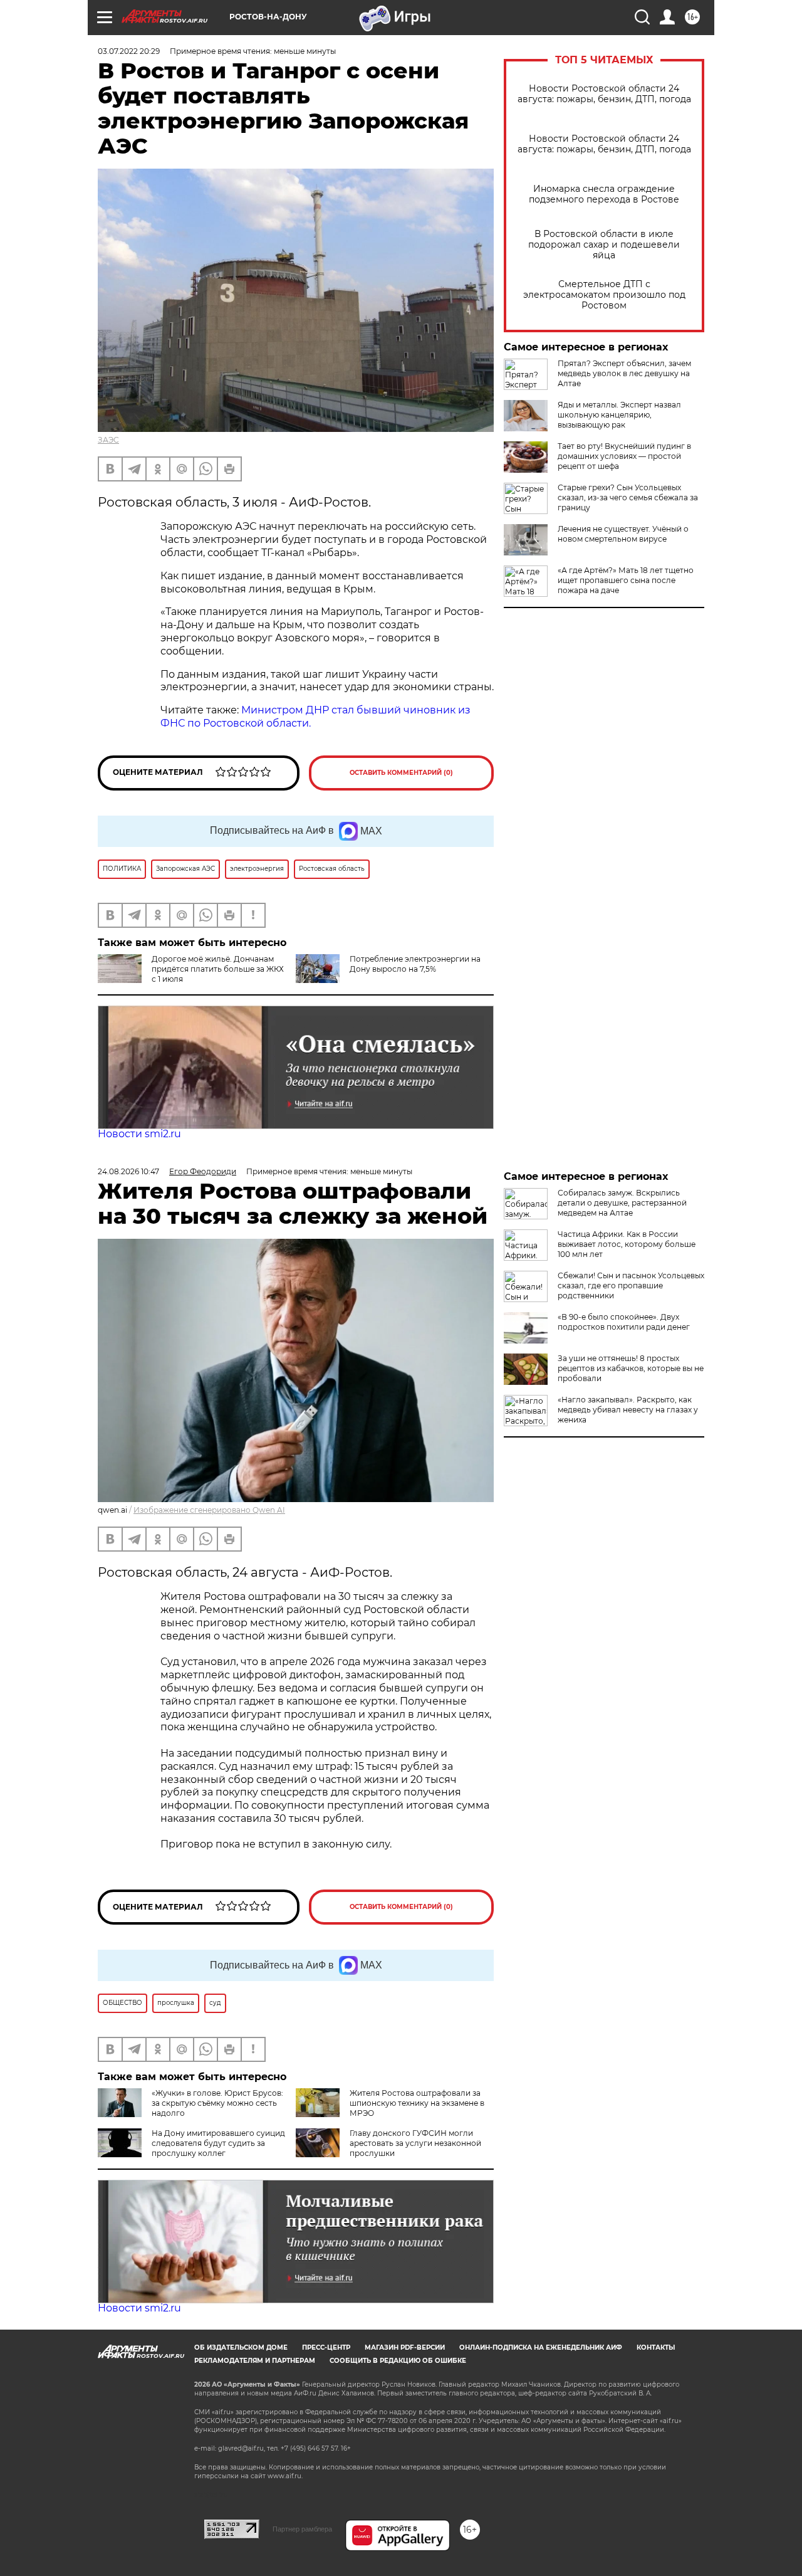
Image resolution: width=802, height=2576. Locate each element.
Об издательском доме (241, 2347)
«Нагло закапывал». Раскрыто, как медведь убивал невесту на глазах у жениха (628, 1410)
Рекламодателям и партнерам (255, 2361)
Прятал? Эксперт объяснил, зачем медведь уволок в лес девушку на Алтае (624, 373)
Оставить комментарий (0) (401, 773)
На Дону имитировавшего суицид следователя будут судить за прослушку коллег (218, 2143)
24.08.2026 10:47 (128, 1171)
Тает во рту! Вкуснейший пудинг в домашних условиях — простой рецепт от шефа (624, 456)
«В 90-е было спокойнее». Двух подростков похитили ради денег (624, 1322)
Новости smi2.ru (139, 1134)
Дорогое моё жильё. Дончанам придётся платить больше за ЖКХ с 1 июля (218, 969)
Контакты (656, 2347)
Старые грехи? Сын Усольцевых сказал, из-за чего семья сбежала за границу (628, 497)
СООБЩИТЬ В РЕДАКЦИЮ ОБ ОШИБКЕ (398, 2361)
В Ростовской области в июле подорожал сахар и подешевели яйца (604, 245)
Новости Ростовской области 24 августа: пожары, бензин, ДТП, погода (604, 94)
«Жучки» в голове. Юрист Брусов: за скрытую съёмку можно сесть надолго (217, 2103)
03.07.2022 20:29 (129, 51)
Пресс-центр (326, 2347)
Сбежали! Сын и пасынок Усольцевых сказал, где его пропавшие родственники (631, 1285)
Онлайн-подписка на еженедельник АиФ (541, 2347)
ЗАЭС (108, 440)
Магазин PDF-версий (405, 2347)
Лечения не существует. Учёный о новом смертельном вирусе (623, 534)
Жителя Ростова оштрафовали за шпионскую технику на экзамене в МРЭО (417, 2103)
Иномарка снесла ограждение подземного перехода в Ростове (604, 194)
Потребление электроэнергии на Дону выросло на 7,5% (415, 964)
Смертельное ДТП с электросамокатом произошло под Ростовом (604, 295)
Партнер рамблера (302, 2529)
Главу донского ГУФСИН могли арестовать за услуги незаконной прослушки (415, 2143)
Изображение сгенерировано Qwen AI (209, 1510)
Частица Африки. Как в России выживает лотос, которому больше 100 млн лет (627, 1244)
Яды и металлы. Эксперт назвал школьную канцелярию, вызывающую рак (619, 415)
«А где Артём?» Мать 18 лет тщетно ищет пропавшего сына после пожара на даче (626, 580)
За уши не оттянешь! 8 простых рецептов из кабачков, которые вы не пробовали (631, 1368)
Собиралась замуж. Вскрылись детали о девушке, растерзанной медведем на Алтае (622, 1203)
